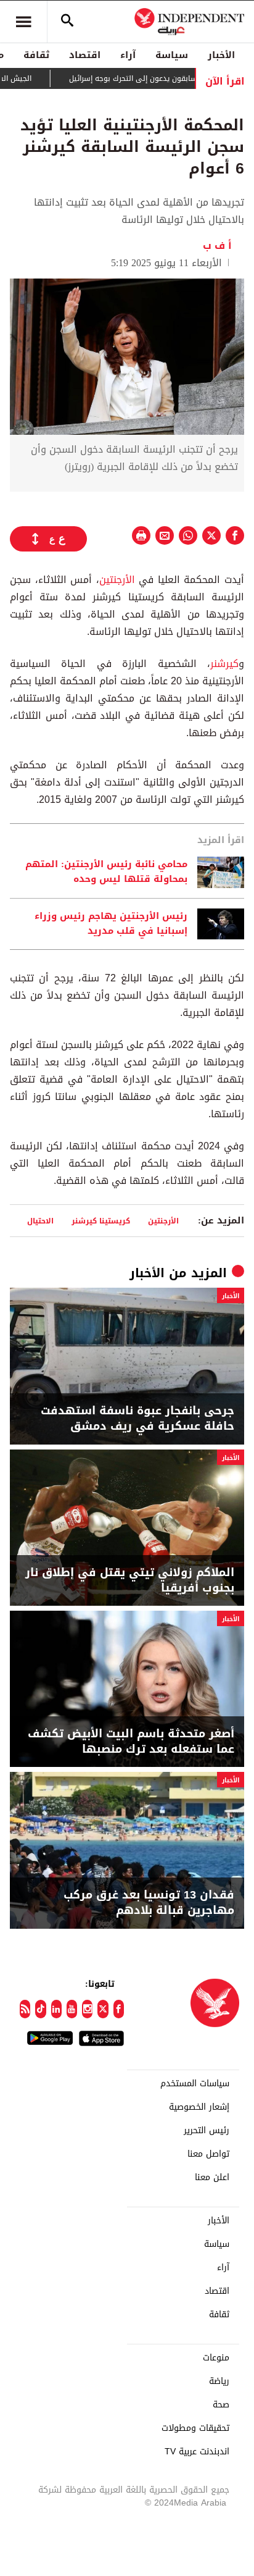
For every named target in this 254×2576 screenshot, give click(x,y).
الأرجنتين (117, 580)
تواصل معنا (208, 2154)
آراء (128, 55)
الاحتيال (40, 1221)
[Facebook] (119, 2009)
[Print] (141, 535)
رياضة (219, 2381)
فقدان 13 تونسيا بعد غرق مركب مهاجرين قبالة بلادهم (149, 1903)
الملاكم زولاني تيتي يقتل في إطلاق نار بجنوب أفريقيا (130, 1580)
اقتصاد (85, 55)
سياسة (172, 55)
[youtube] (72, 2009)
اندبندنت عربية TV (197, 2452)
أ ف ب (217, 245)
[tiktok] (40, 2009)
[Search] (67, 22)
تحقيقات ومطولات (195, 2428)
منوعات (216, 2358)
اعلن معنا (212, 2178)
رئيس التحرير (207, 2131)
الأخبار (221, 55)
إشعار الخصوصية (199, 2107)
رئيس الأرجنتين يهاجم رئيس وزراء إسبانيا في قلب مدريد (111, 924)
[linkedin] (56, 2009)
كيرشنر (224, 664)
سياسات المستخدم (195, 2084)
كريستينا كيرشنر (101, 1221)
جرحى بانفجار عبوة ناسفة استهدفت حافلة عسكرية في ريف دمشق (137, 1419)
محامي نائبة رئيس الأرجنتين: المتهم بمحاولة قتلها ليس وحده (106, 872)
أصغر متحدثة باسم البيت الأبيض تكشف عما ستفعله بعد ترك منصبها (131, 1742)
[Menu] (23, 22)
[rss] (25, 2009)
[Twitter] (103, 2009)
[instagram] (87, 2009)
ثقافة (36, 55)
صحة (221, 2405)
